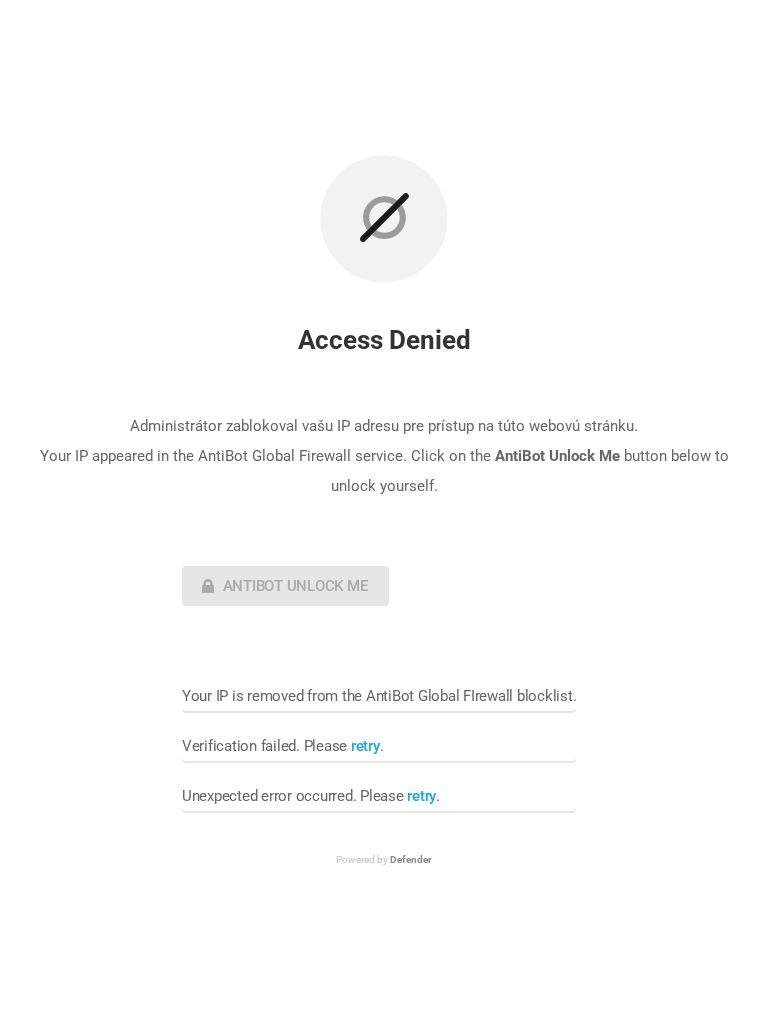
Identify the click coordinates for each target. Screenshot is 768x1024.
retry (365, 746)
